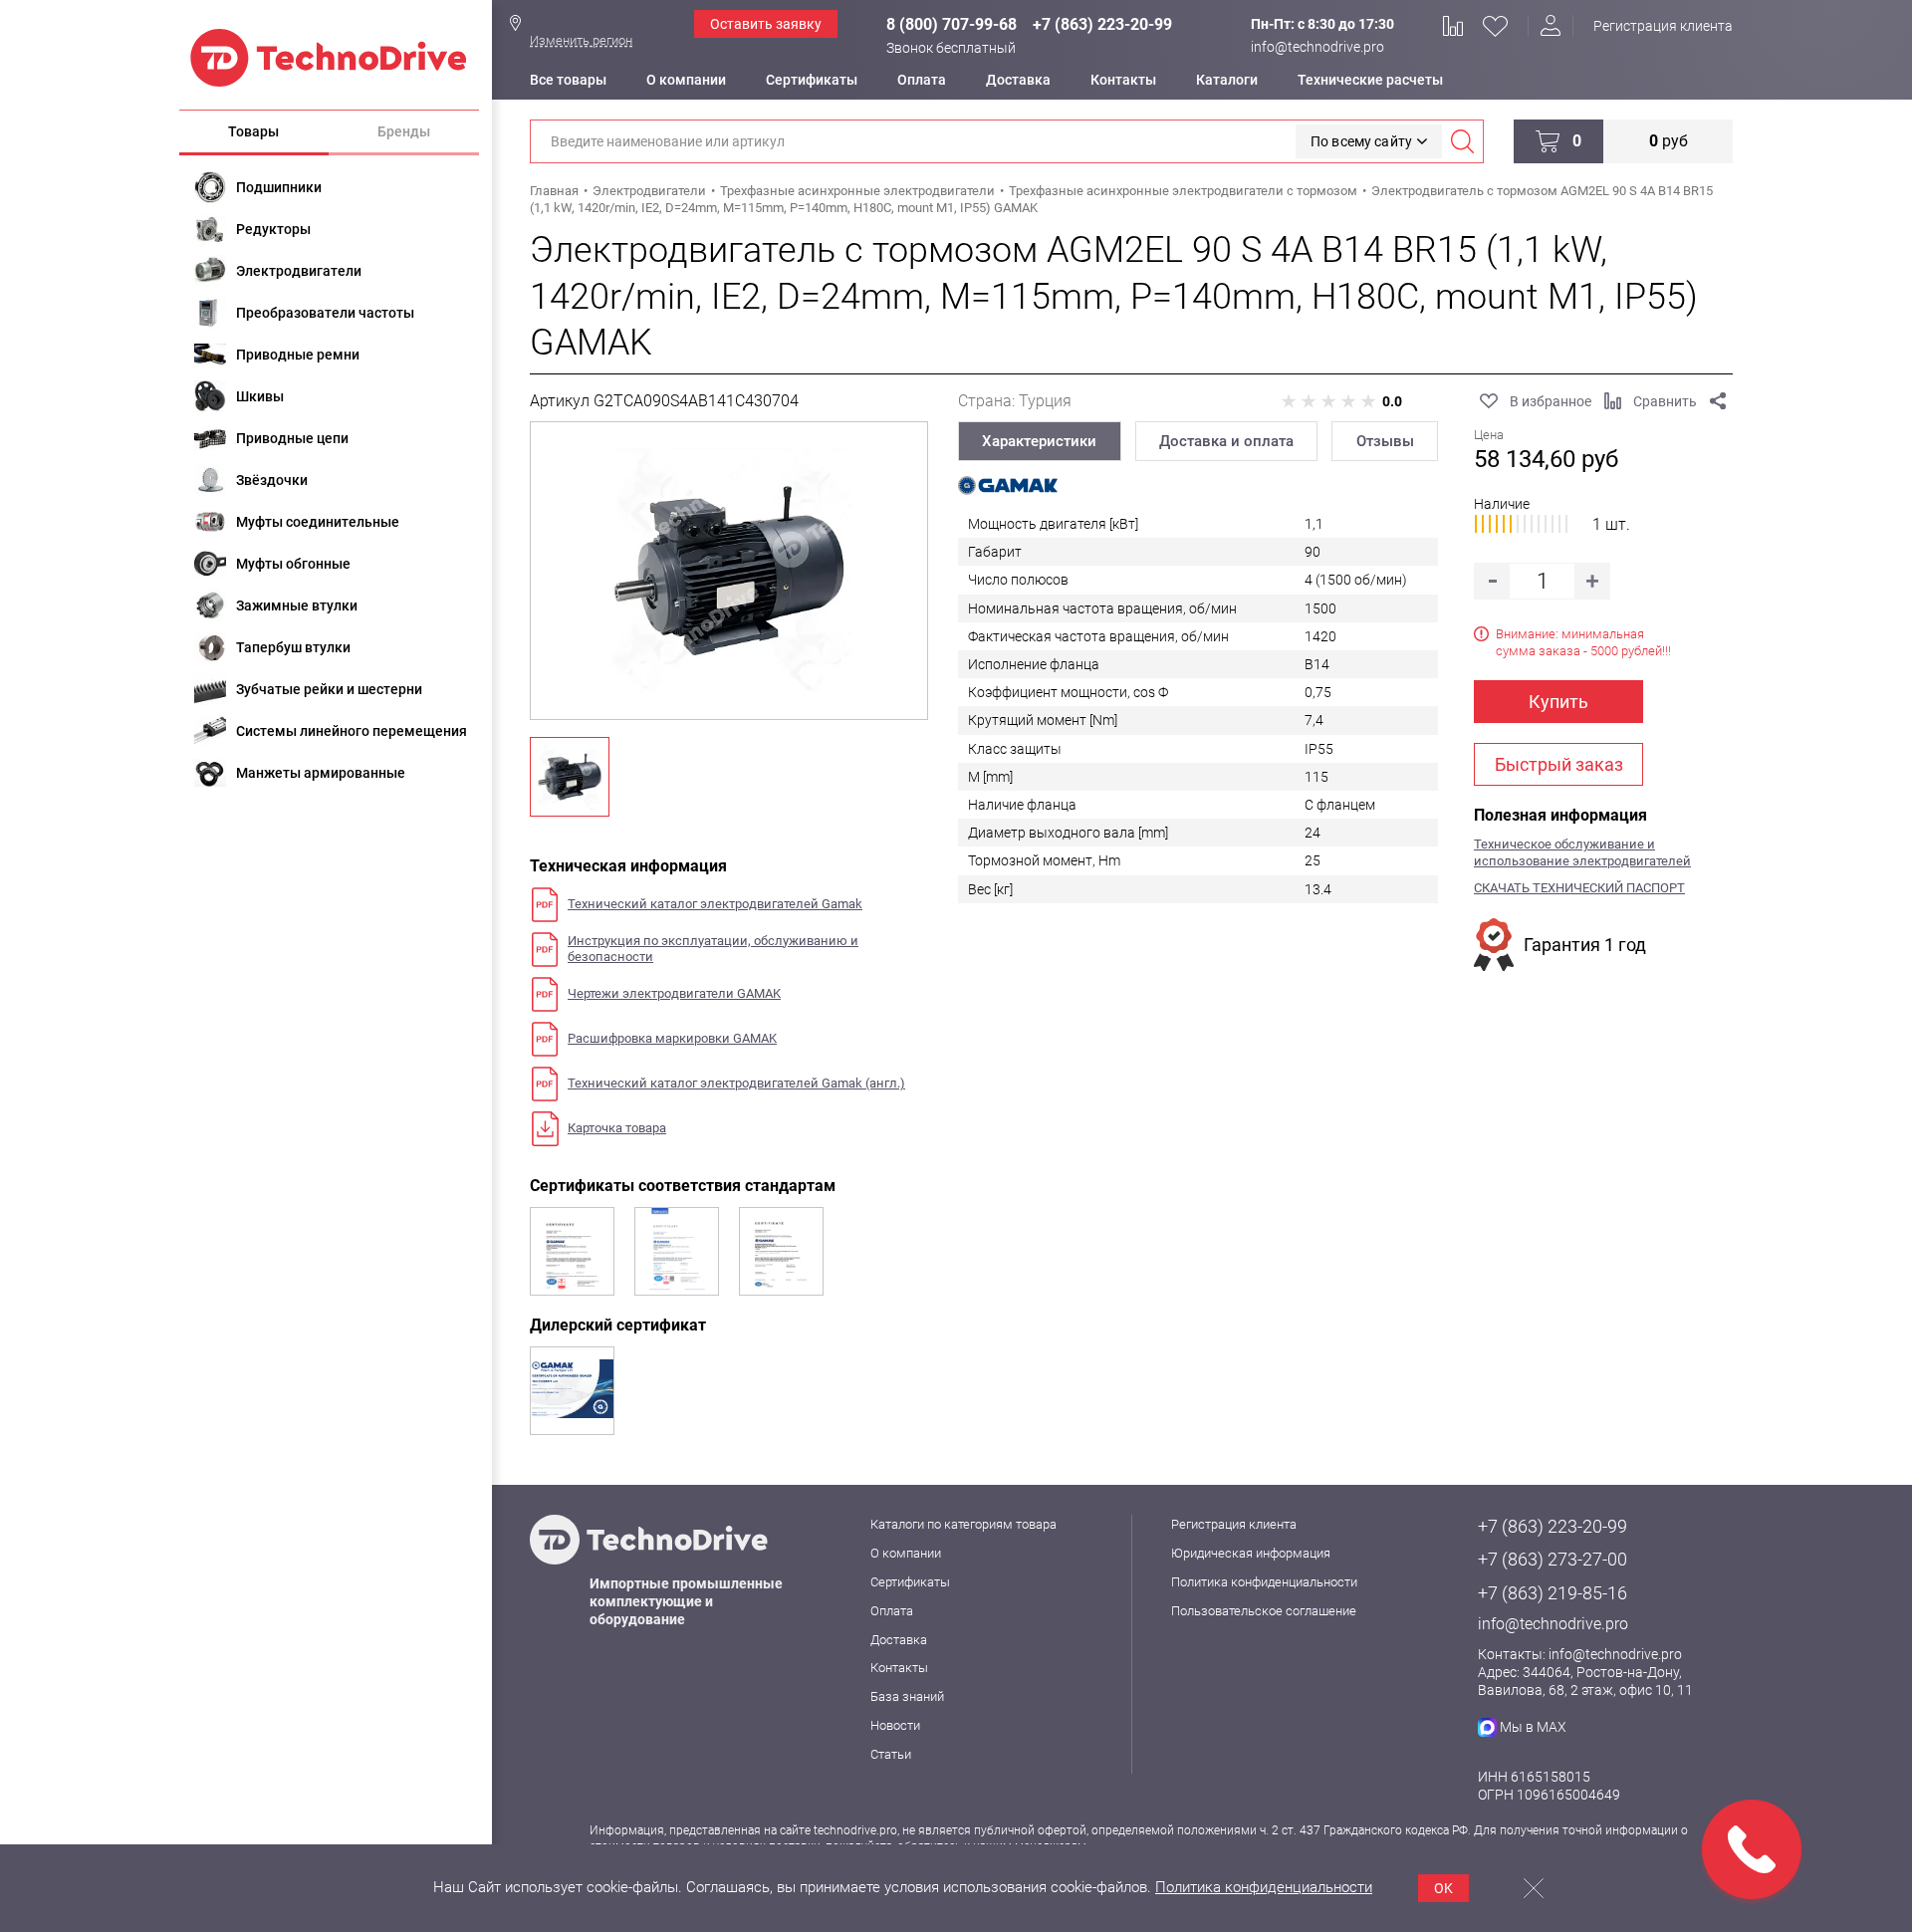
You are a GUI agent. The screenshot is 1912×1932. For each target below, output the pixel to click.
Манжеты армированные (321, 773)
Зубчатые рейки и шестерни (329, 689)
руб (1669, 141)
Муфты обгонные (293, 564)
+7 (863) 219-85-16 (1553, 1593)
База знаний (907, 1696)
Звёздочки (272, 480)
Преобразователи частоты (325, 313)
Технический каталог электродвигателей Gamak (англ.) (736, 1083)
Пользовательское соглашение (1264, 1611)
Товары (253, 131)
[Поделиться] (1718, 401)
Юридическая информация (1251, 1553)
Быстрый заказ (1559, 764)
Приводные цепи (292, 438)
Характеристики (1039, 441)
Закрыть (1534, 1888)
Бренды (404, 131)
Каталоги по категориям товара (963, 1524)
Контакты (1123, 80)
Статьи (891, 1754)
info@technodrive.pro (1317, 47)
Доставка (1018, 80)
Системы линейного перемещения (352, 731)
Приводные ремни (298, 355)
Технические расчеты (1370, 80)
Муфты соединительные (318, 522)
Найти (1462, 141)
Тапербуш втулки (293, 647)
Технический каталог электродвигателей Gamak (715, 904)
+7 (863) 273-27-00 (1553, 1559)
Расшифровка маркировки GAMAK (672, 1038)
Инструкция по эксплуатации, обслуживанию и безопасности (713, 949)
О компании (686, 80)
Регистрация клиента (1663, 26)
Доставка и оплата (1226, 441)
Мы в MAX (1533, 1727)
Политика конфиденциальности (1264, 1582)
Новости (895, 1725)
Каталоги (1227, 80)
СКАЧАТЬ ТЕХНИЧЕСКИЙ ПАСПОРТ (1579, 888)
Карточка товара (617, 1128)
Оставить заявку (766, 24)
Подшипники (279, 187)
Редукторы (273, 229)
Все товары (568, 80)
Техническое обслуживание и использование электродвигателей (1582, 852)
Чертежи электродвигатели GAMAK (674, 993)
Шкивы (260, 396)
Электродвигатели (299, 271)
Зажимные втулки (297, 605)
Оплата (922, 80)
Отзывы (1385, 441)
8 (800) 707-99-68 (952, 24)
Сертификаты (812, 80)
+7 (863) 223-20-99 (1102, 24)
